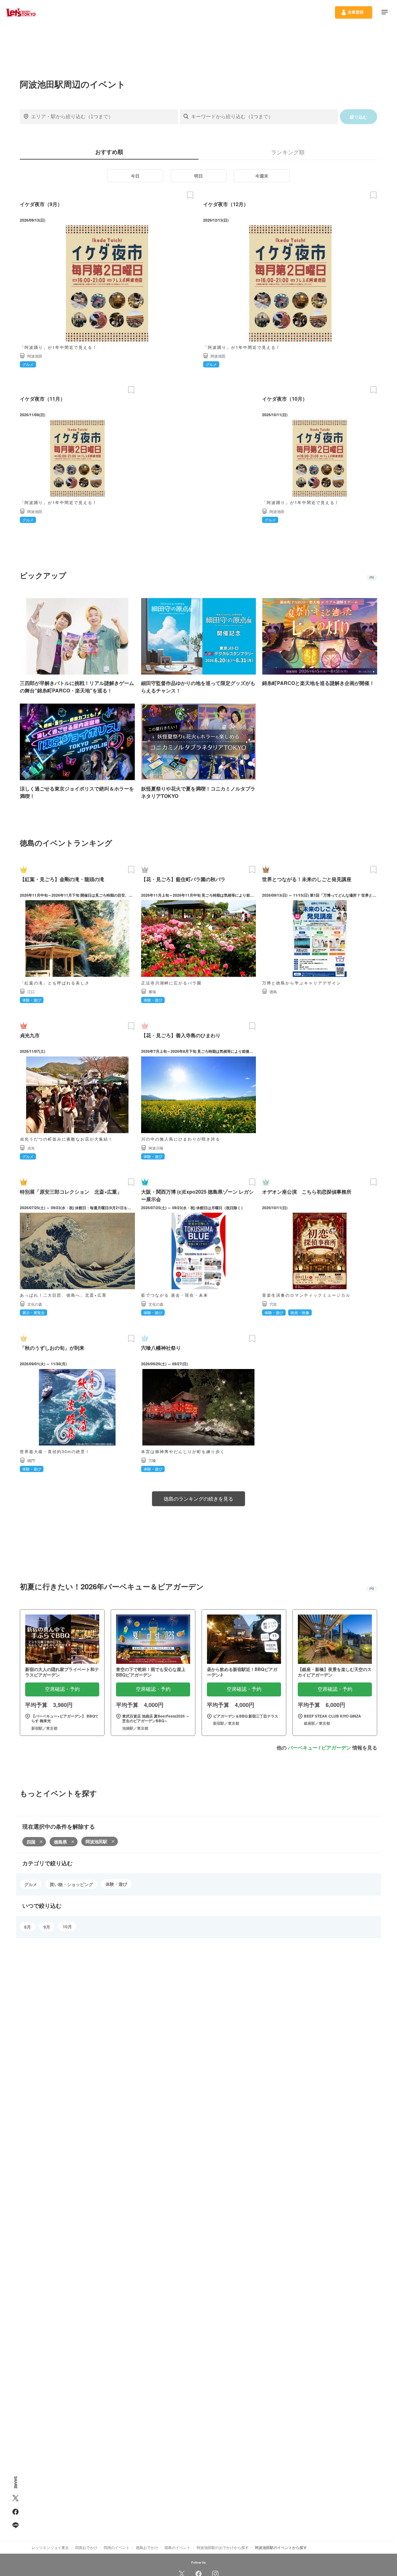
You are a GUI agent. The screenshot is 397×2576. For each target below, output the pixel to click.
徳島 (273, 991)
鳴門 (31, 1460)
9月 (47, 1927)
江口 (31, 991)
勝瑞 (152, 991)
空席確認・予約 (62, 1689)
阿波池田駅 (96, 1841)
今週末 (262, 176)
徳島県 (60, 1842)
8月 (28, 1927)
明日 (198, 176)
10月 (67, 1926)
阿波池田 (35, 356)
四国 (31, 1842)
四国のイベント (117, 2547)
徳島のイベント (177, 2547)
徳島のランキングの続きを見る (198, 1499)
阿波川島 (156, 1148)
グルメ (31, 1884)
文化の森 (35, 1304)
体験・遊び (116, 1884)
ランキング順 (288, 152)
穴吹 (273, 1304)
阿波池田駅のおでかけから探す (223, 2547)
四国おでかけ (86, 2547)
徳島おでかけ (147, 2547)
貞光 (31, 1148)
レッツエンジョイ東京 (50, 2547)
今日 (135, 176)
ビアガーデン (336, 1747)
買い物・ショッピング (71, 1884)
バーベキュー (303, 1747)
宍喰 (152, 1460)
